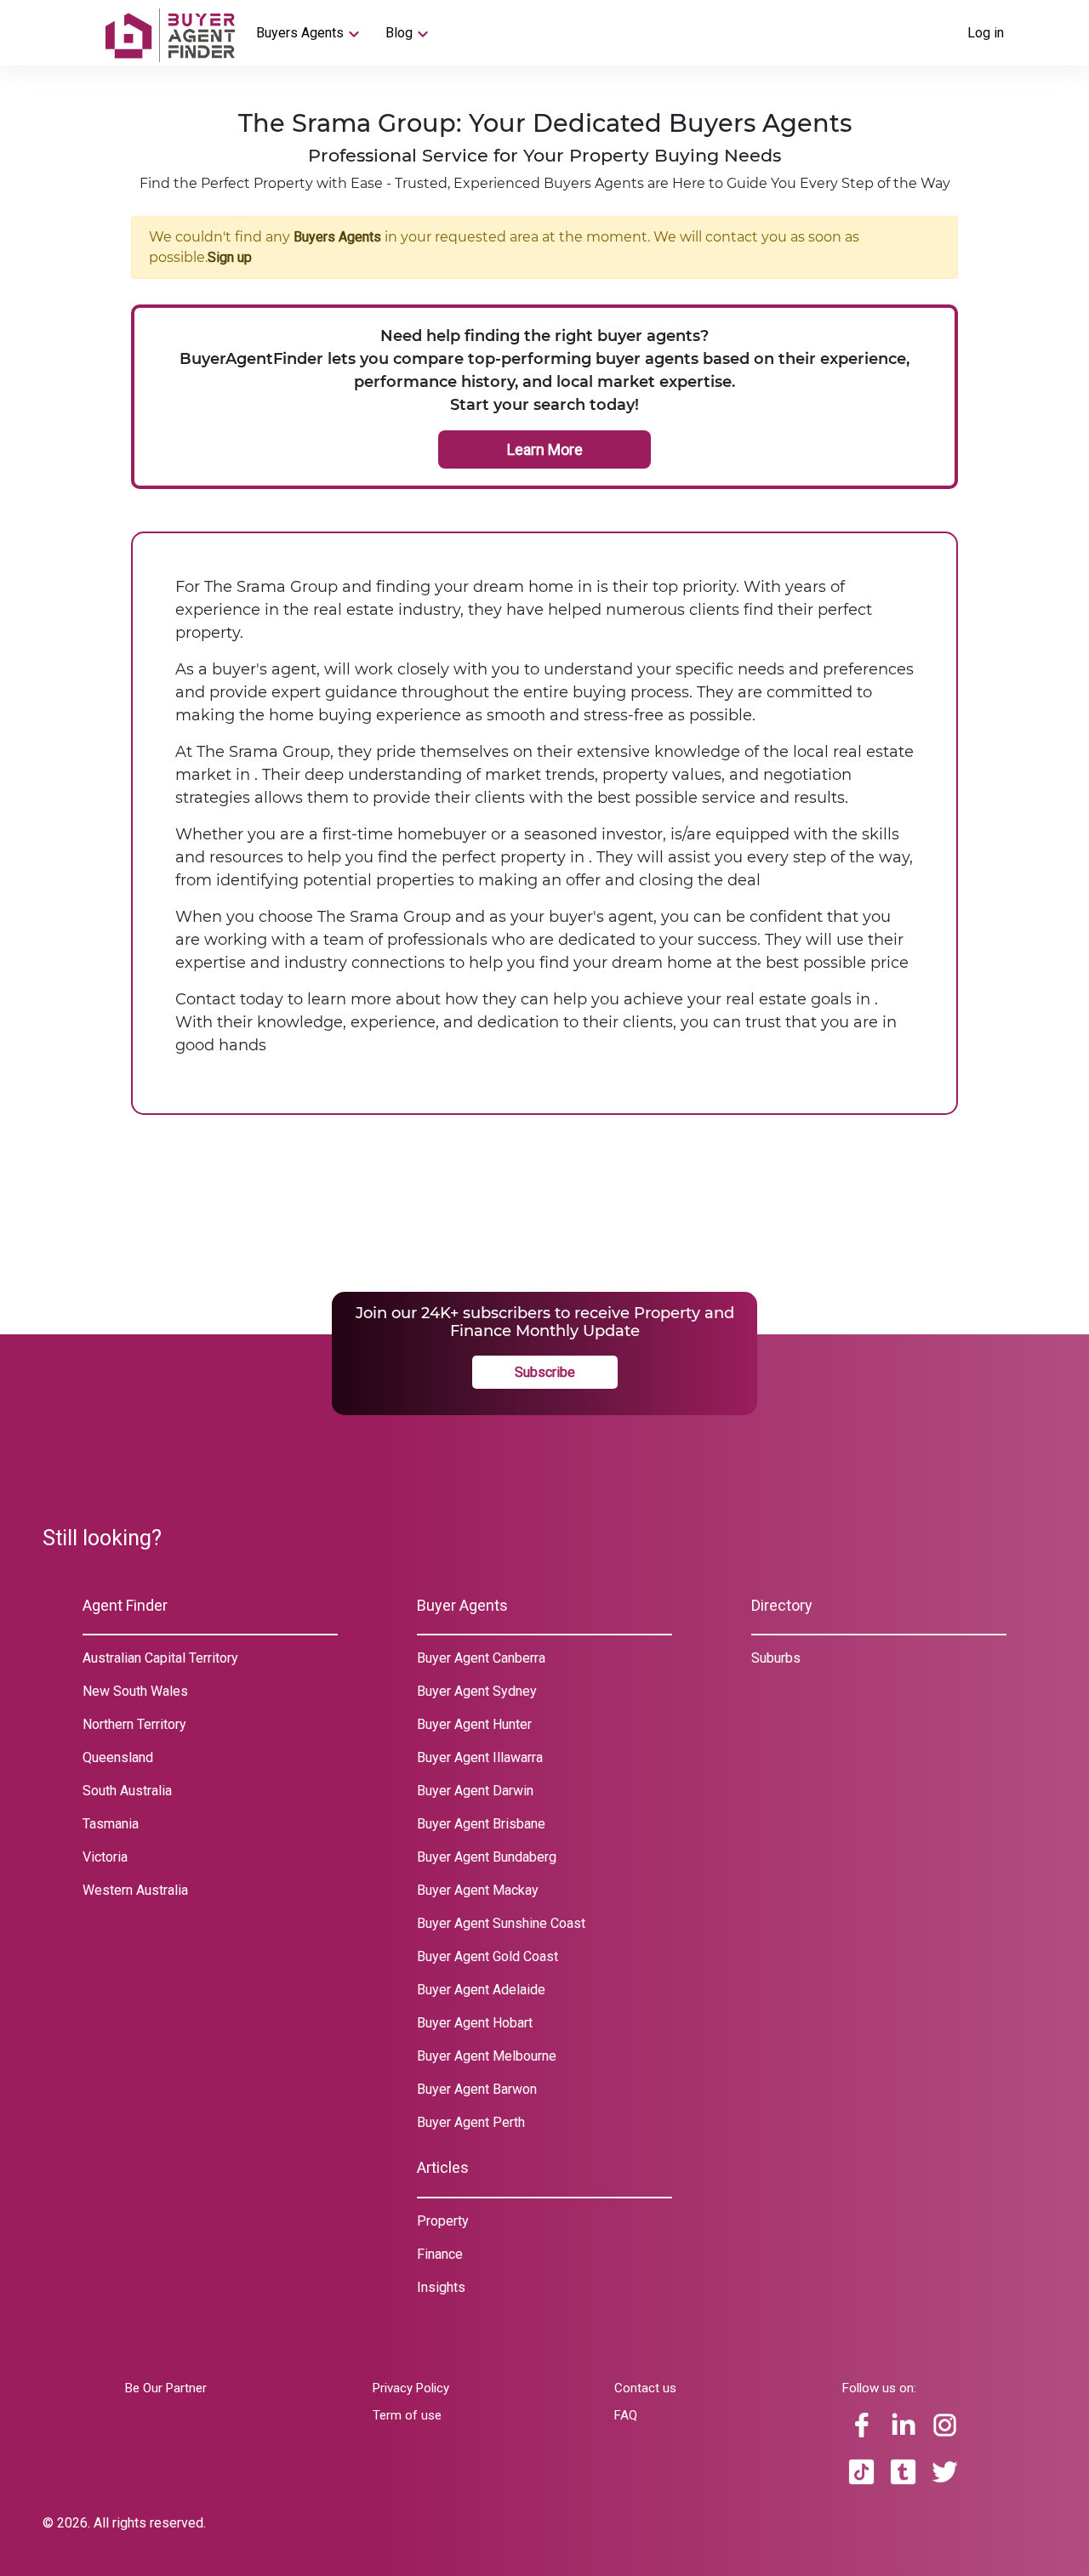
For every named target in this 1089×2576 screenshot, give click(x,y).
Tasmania (111, 1824)
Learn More (545, 449)
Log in (986, 33)
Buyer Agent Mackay (478, 1890)
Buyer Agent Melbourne (487, 2056)
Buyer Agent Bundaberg (487, 1857)
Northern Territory (134, 1724)
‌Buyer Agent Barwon (477, 2089)
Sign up (230, 257)
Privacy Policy (411, 2388)
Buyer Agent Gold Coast (487, 1956)
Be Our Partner (166, 2388)
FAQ (626, 2415)
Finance (440, 2254)
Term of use (407, 2415)
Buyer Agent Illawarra (480, 1757)
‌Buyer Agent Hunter (474, 1724)
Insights (441, 2287)
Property (443, 2221)
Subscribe (545, 1372)
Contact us (645, 2388)
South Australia (127, 1791)
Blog (399, 33)
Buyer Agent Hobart (475, 2023)
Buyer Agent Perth (471, 2122)
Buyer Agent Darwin (475, 1791)
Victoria (105, 1857)
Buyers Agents (300, 33)
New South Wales (135, 1691)
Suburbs (776, 1658)
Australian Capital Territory (160, 1658)
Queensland (118, 1757)
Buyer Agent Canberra (481, 1658)
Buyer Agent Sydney (477, 1691)
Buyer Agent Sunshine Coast (501, 1923)
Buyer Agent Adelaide (481, 1990)
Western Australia (135, 1890)
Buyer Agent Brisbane (481, 1824)
